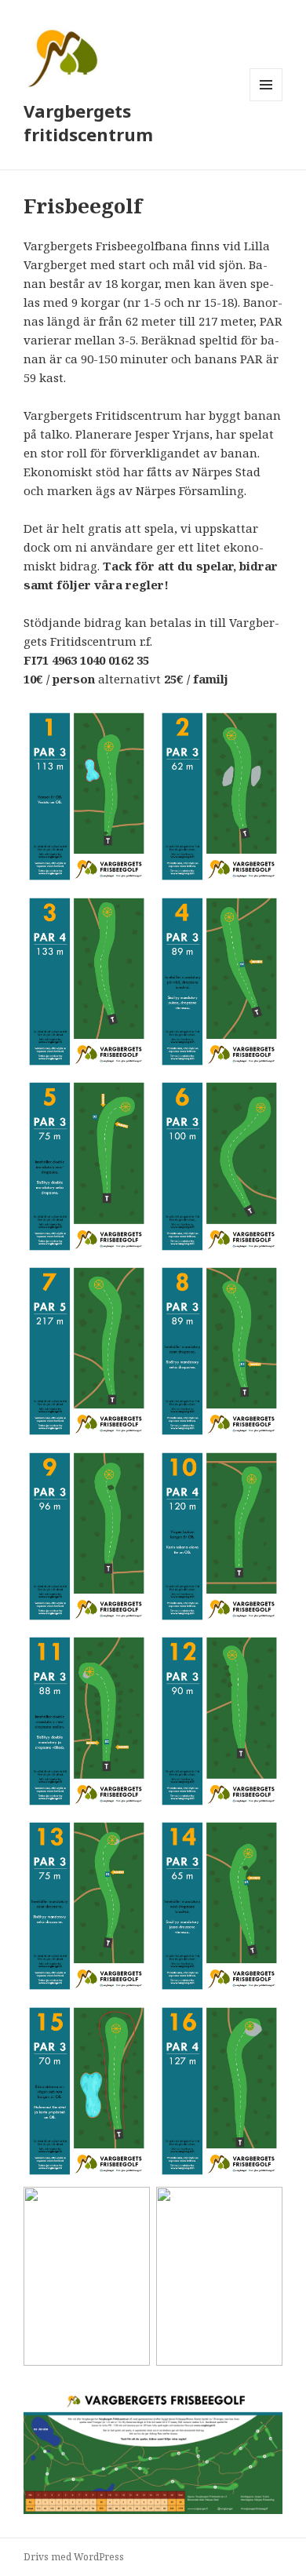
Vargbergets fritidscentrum (88, 122)
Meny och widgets (266, 101)
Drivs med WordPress (74, 2557)
